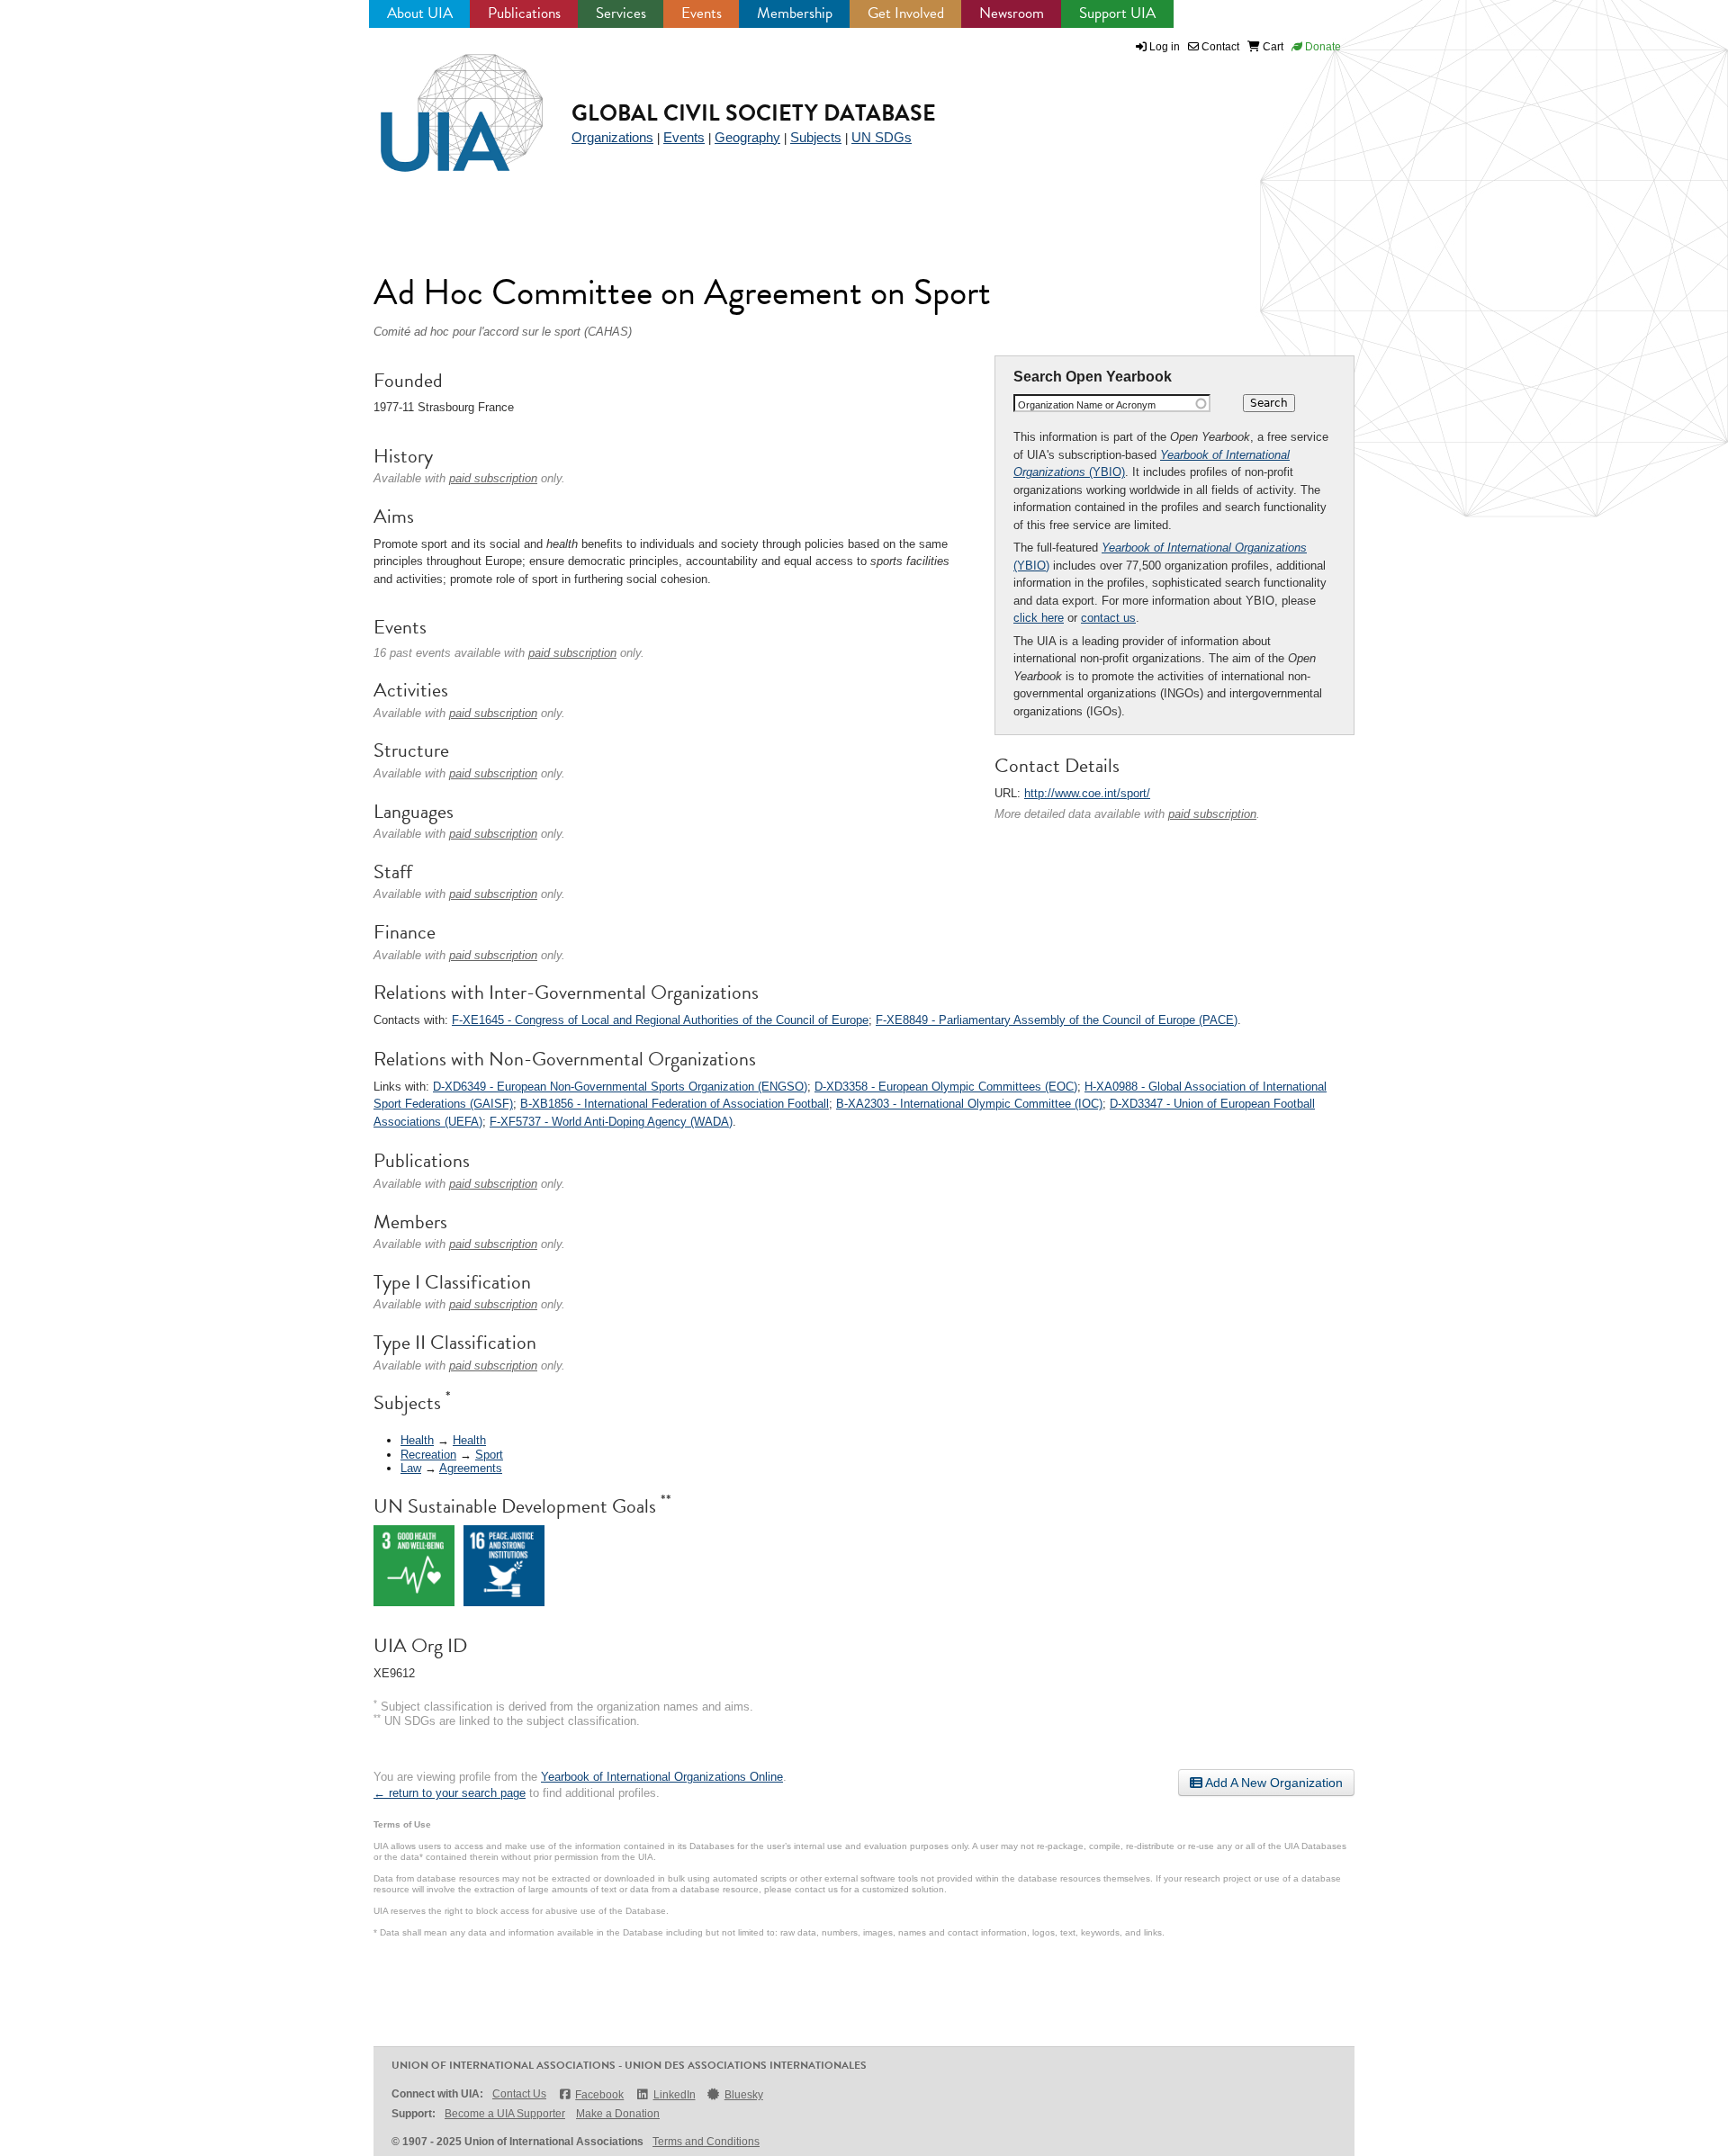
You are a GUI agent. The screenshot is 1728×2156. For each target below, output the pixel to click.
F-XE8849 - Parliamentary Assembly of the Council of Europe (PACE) (1057, 1020)
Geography (747, 137)
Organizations (612, 137)
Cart (1272, 47)
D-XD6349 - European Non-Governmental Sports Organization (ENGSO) (620, 1087)
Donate (1322, 47)
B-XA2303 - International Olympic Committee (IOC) (969, 1104)
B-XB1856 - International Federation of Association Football (675, 1104)
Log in (1165, 47)
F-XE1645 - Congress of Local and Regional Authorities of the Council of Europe (660, 1020)
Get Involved (906, 13)
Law (411, 1468)
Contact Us (519, 2094)
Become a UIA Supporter (505, 2114)
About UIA (420, 13)
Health (417, 1440)
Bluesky (744, 2095)
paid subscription (1212, 814)
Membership (795, 13)
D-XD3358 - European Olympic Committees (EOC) (946, 1087)
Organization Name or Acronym (1087, 405)
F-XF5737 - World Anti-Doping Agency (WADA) (611, 1122)
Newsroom (1012, 13)
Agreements (471, 1468)
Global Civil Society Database (754, 113)
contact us (1108, 618)
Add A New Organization (1273, 1783)
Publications (524, 13)
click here (1039, 618)
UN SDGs (882, 137)
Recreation (428, 1455)
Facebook (599, 2095)
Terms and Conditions (706, 2142)
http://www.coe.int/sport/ (1087, 793)
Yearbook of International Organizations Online (662, 1777)
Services (621, 13)
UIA (441, 103)
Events (702, 13)
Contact (1219, 47)
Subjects (816, 137)
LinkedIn (674, 2095)
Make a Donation (618, 2114)
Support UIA (1117, 13)
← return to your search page (450, 1793)
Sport (489, 1455)
